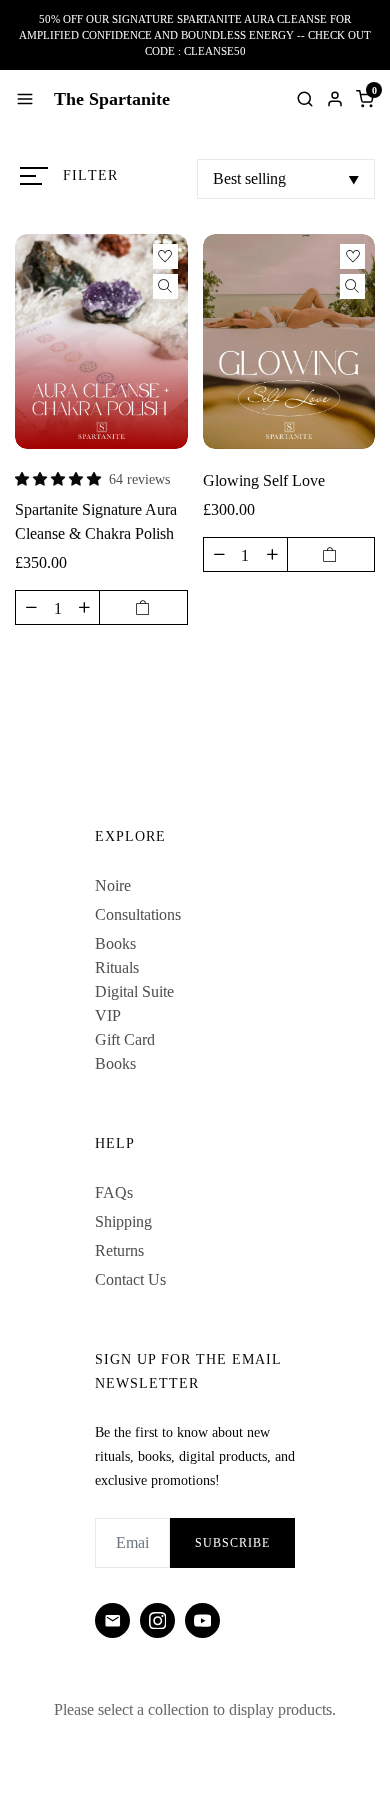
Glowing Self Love (264, 480)
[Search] (305, 99)
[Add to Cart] (143, 607)
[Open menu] (25, 99)
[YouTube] (202, 1620)
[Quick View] (165, 286)
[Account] (335, 99)
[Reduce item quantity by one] (31, 608)
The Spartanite (112, 99)
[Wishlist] (165, 256)
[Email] (112, 1620)
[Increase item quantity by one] (84, 608)
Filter (90, 175)
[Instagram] (157, 1620)
